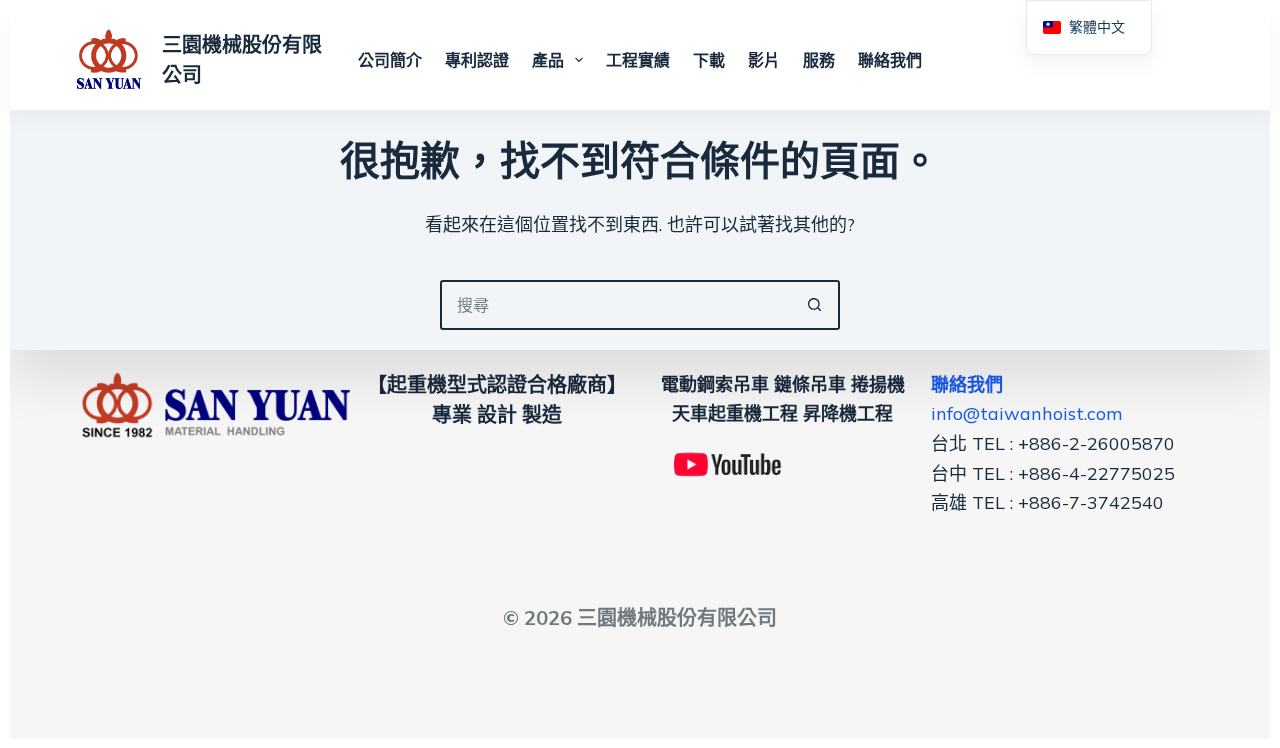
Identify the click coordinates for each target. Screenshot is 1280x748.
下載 (709, 60)
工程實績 (638, 60)
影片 (764, 60)
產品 (548, 60)
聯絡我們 (890, 60)
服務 (819, 60)
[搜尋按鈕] (815, 305)
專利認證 (477, 60)
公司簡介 (390, 60)
